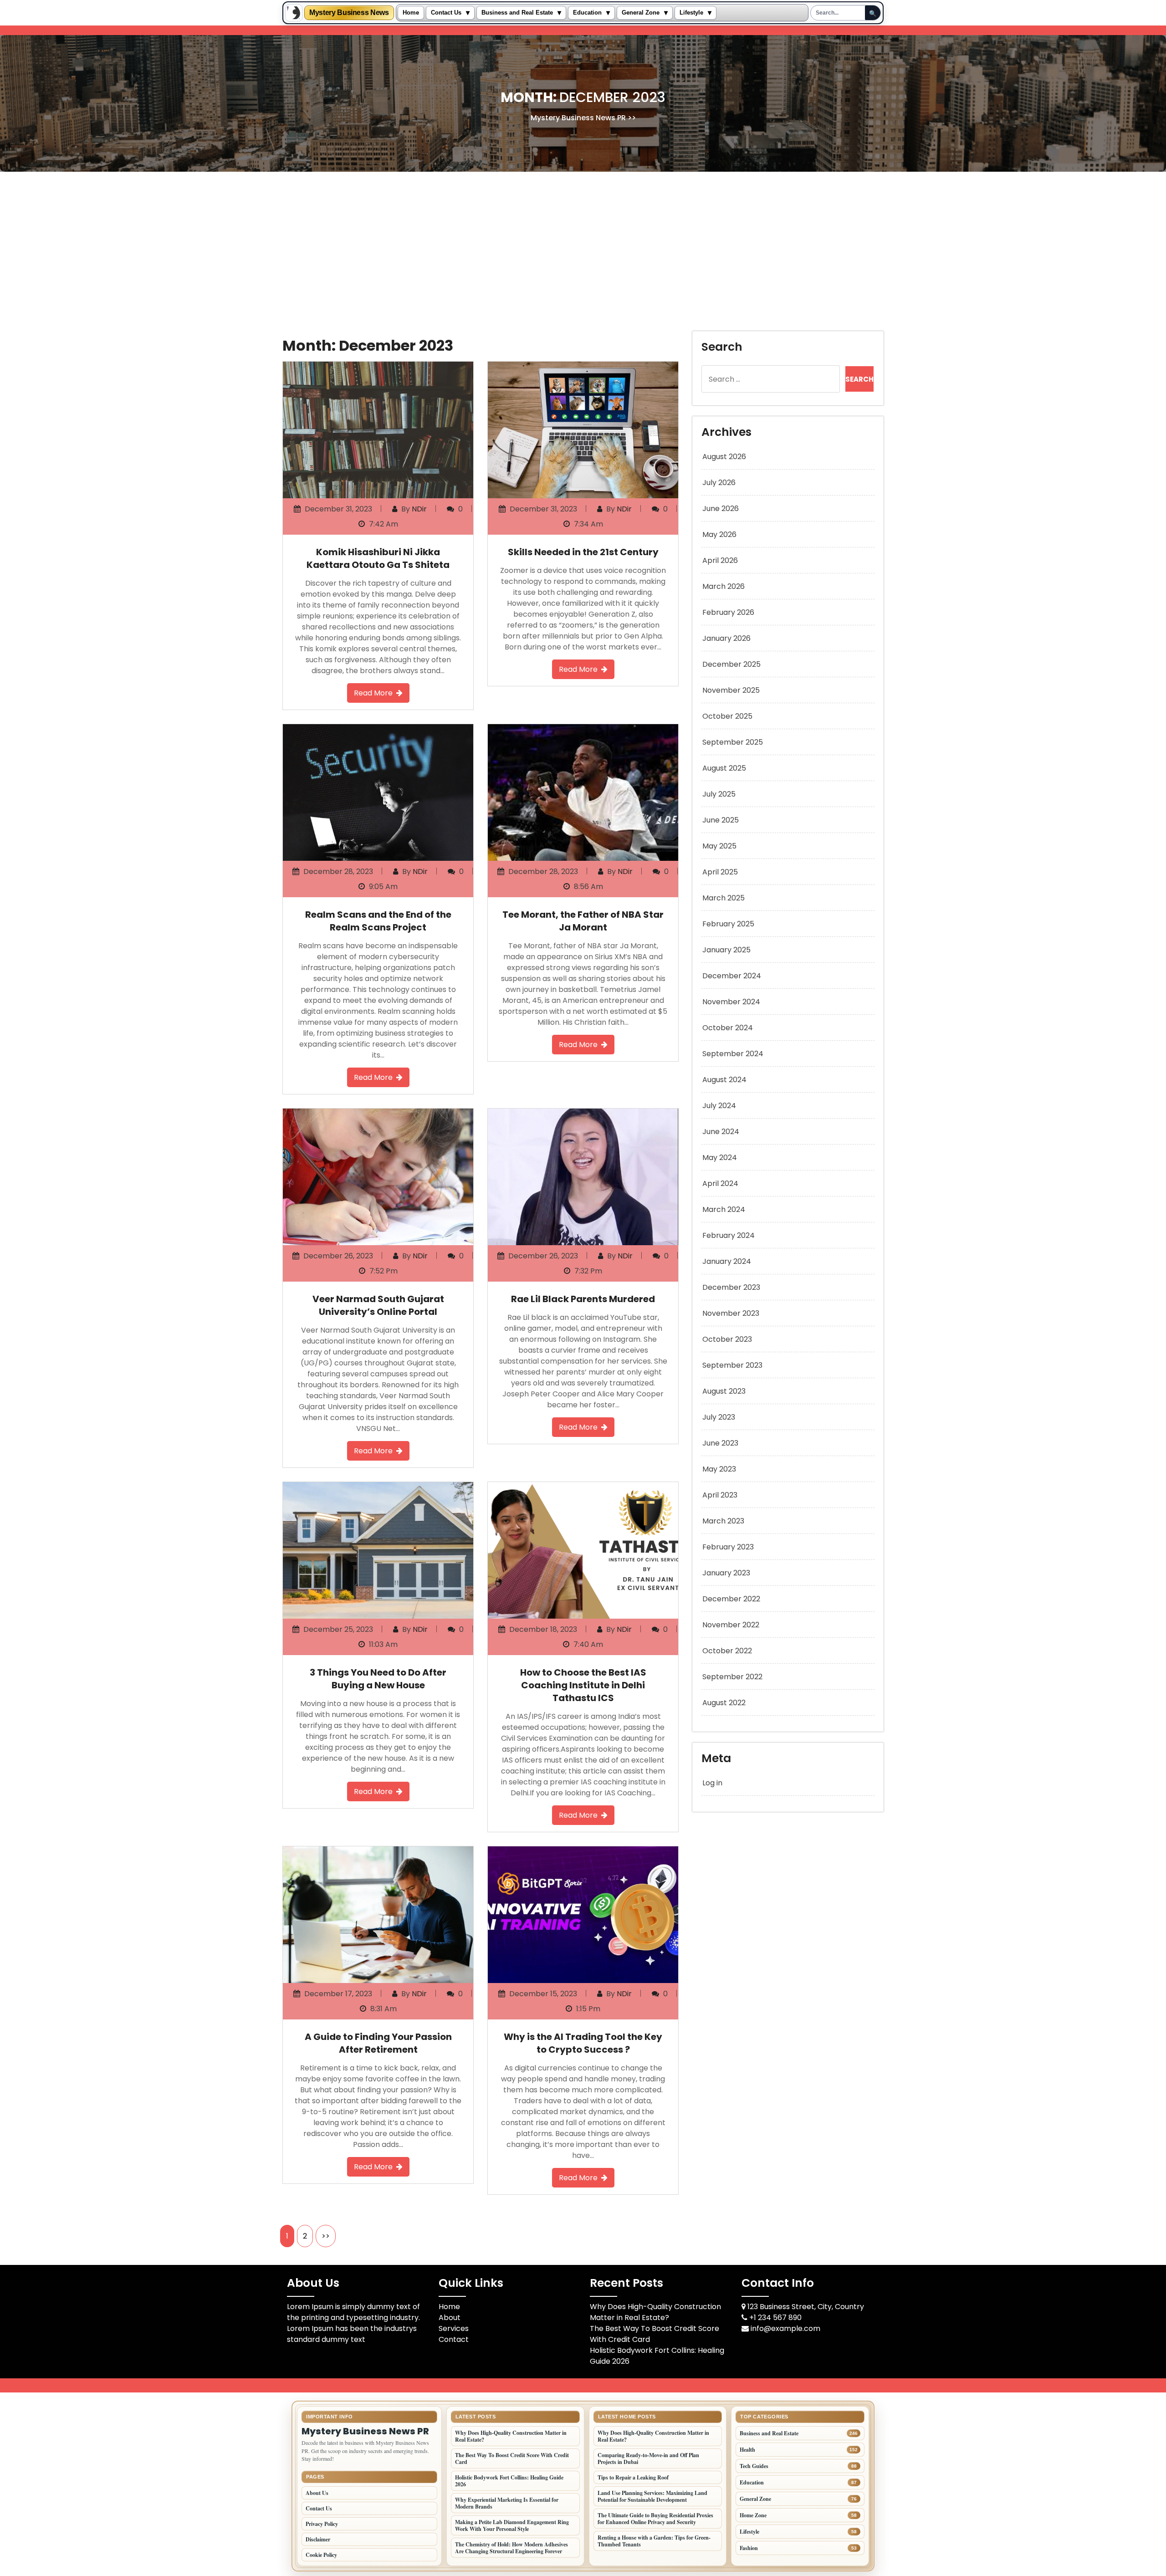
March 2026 (724, 586)
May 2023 (719, 1469)
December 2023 (731, 1287)
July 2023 (719, 1417)
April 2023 (720, 1495)
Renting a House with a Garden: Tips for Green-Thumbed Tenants (654, 2541)
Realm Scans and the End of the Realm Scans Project (378, 921)
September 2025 (733, 742)
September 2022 (732, 1677)
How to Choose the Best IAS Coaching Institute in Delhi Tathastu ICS (583, 1685)
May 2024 (720, 1158)
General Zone (641, 13)
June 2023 (720, 1443)
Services (454, 2328)
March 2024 (724, 1209)
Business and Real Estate (517, 13)
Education (587, 13)
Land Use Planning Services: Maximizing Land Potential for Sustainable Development (652, 2496)
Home (411, 13)
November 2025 (731, 690)
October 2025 (727, 716)
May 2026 (719, 534)
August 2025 (724, 768)
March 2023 (723, 1521)
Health (747, 2450)
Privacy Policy (322, 2524)
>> (326, 2236)
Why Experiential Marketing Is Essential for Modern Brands (507, 2503)
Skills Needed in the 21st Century (583, 552)
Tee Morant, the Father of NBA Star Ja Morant (583, 921)
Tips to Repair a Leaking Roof (633, 2477)
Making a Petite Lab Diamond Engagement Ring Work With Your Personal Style (512, 2525)
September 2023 (732, 1365)
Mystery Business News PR (578, 118)
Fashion (749, 2548)
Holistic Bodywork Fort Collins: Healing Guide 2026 (509, 2481)
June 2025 (721, 820)
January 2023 (726, 1573)
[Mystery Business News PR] (294, 13)
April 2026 (720, 560)
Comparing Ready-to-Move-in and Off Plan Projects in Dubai (648, 2458)
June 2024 (721, 1132)
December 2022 (731, 1599)
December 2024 (732, 976)
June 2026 (721, 509)
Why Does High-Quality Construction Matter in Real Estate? (655, 2312)
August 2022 (724, 1703)
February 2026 (728, 612)
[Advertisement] (583, 240)
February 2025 (728, 924)
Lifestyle (691, 13)
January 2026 (726, 638)
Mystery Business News (349, 13)
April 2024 (720, 1183)
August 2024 (724, 1080)
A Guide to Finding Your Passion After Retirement (378, 2043)
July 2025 (719, 794)
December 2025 (731, 664)
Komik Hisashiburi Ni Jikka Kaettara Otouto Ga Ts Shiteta (378, 558)
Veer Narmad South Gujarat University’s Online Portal (378, 1305)
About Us (317, 2493)
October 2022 (727, 1651)
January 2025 (726, 950)
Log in (712, 1783)
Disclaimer (318, 2539)
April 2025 (720, 872)
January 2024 (727, 1261)
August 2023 (724, 1391)
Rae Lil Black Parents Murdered (583, 1299)
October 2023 (727, 1339)
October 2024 (728, 1028)
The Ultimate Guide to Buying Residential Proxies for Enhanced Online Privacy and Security (655, 2519)
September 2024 (733, 1054)
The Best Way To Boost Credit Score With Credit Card (512, 2458)
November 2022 (731, 1625)
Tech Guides (754, 2466)
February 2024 (729, 1235)
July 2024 (719, 1106)
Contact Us (446, 13)
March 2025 (724, 898)
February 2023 (728, 1547)
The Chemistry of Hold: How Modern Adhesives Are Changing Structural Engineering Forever (511, 2548)
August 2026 (724, 457)
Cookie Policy (321, 2555)
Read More (373, 693)
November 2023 (731, 1313)
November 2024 (731, 1002)
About (450, 2318)
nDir (419, 509)
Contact (454, 2339)
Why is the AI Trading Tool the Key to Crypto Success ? (583, 2043)
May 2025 (719, 846)
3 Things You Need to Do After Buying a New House (378, 1679)
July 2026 (719, 483)
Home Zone (753, 2515)
